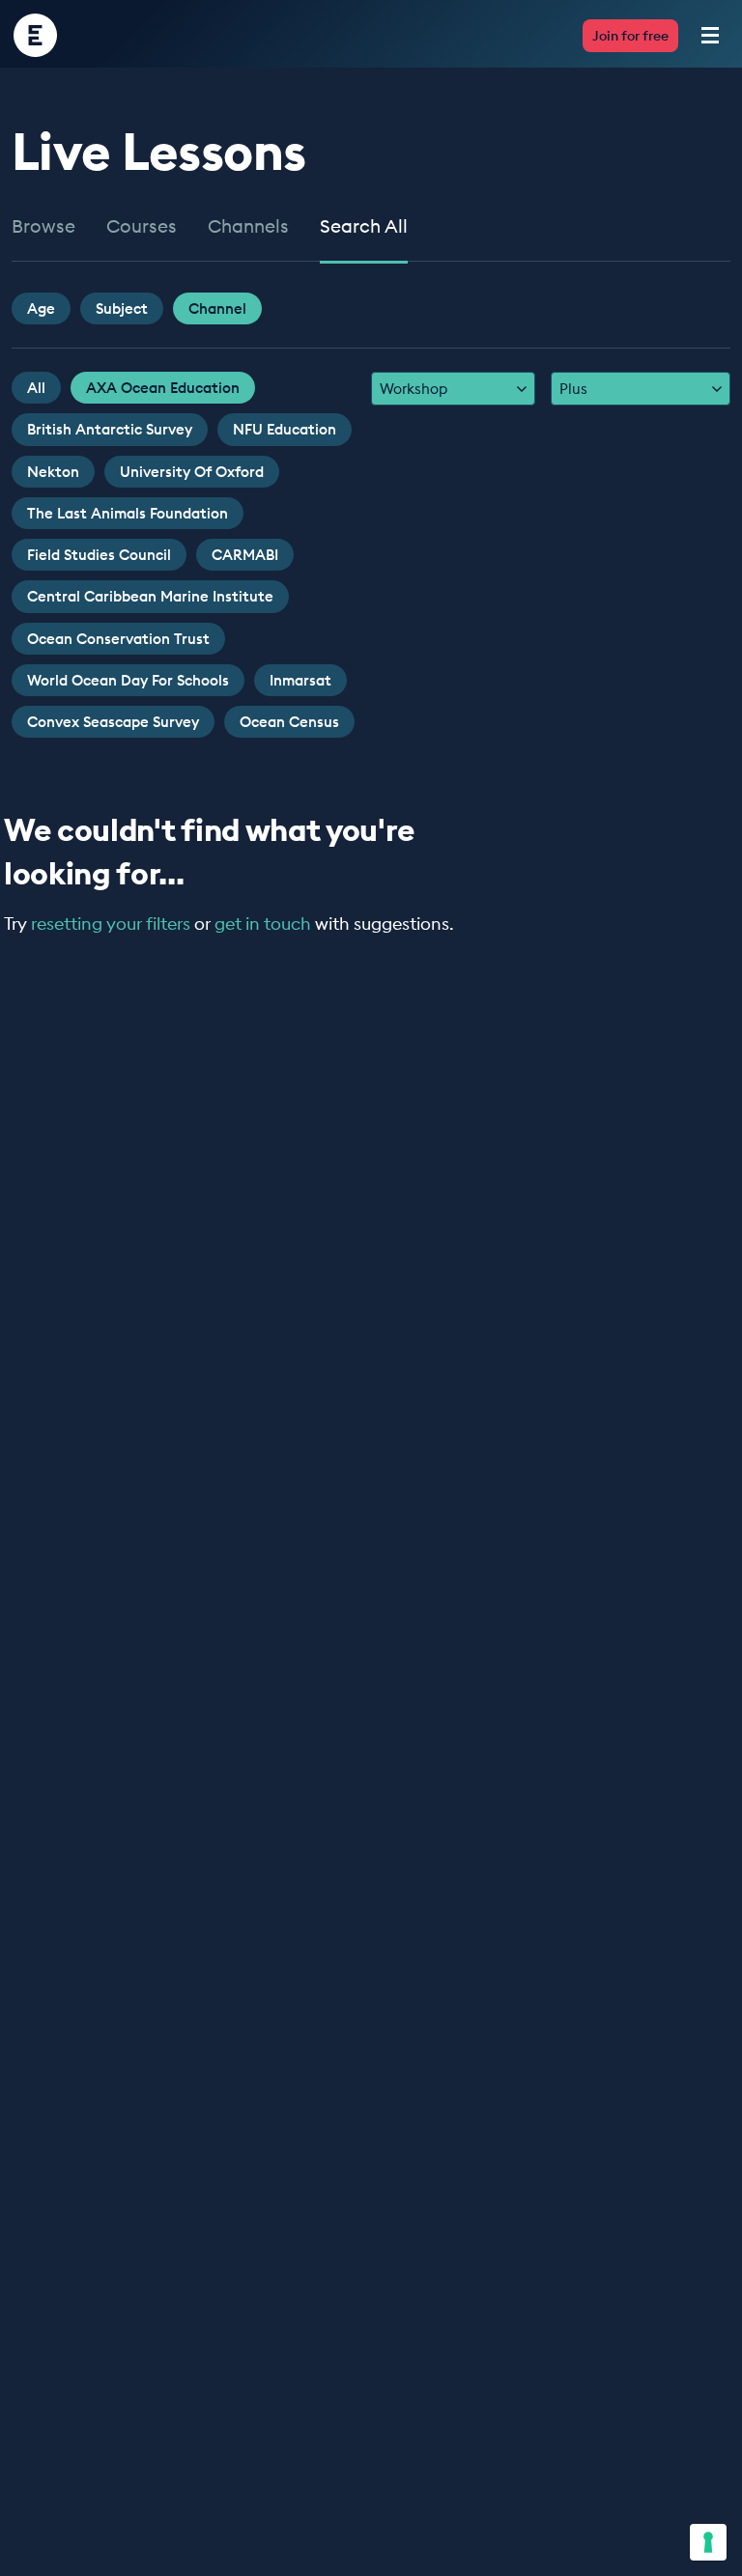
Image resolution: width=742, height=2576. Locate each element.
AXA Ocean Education (163, 388)
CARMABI (245, 555)
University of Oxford (192, 472)
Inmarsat (300, 680)
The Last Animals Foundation (128, 513)
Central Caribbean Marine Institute (150, 596)
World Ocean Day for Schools (128, 680)
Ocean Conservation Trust (118, 639)
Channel (217, 308)
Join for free (630, 36)
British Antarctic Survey (110, 429)
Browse (43, 227)
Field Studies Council (99, 555)
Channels (248, 227)
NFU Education (285, 429)
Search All (364, 227)
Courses (142, 227)
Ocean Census (289, 722)
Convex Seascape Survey (113, 722)
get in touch (263, 924)
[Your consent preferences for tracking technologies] (708, 2542)
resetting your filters (111, 924)
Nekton (53, 472)
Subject (122, 308)
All (36, 388)
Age (41, 308)
